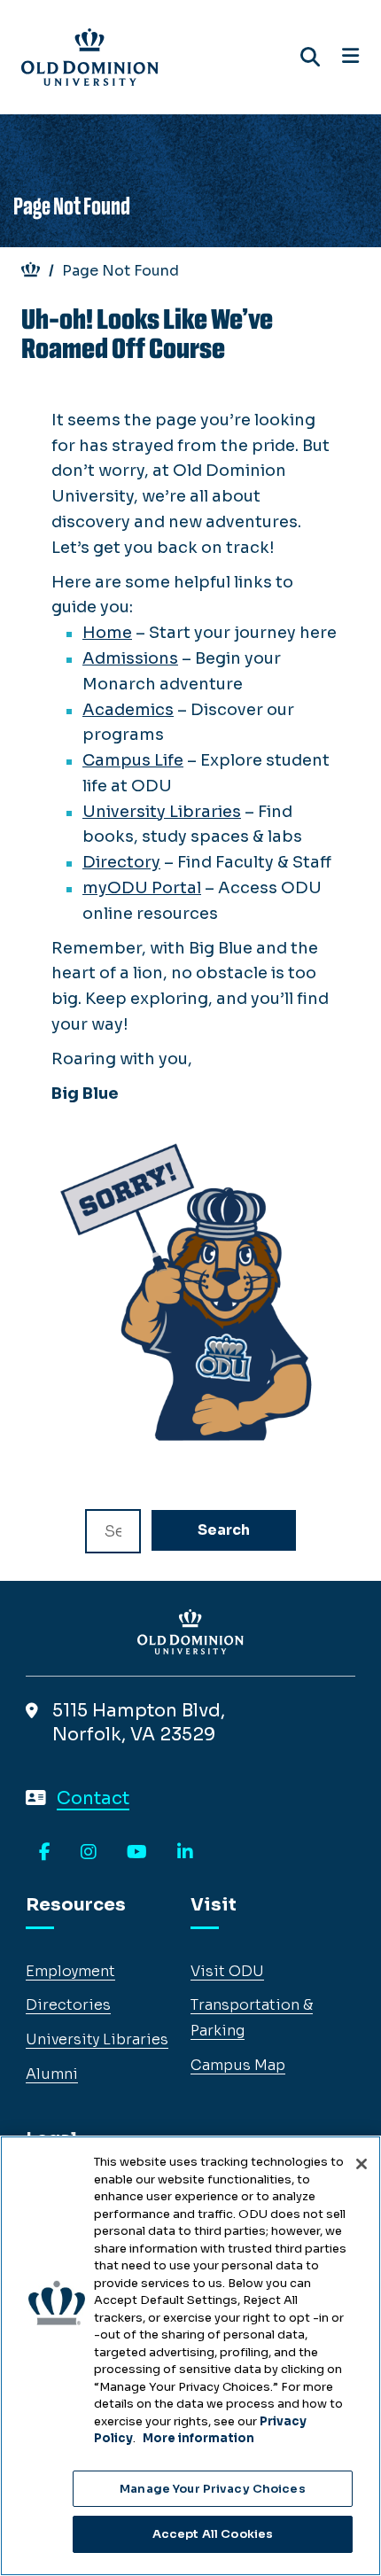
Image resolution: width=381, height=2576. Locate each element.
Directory (121, 862)
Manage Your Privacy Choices (213, 2489)
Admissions (130, 658)
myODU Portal (142, 888)
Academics (128, 710)
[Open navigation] (350, 57)
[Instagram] (89, 1853)
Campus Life (133, 760)
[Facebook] (45, 1853)
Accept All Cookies (213, 2534)
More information (198, 2438)
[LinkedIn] (185, 1853)
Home (107, 633)
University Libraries (162, 812)
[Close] (362, 2164)
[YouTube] (137, 1853)
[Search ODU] (310, 57)
